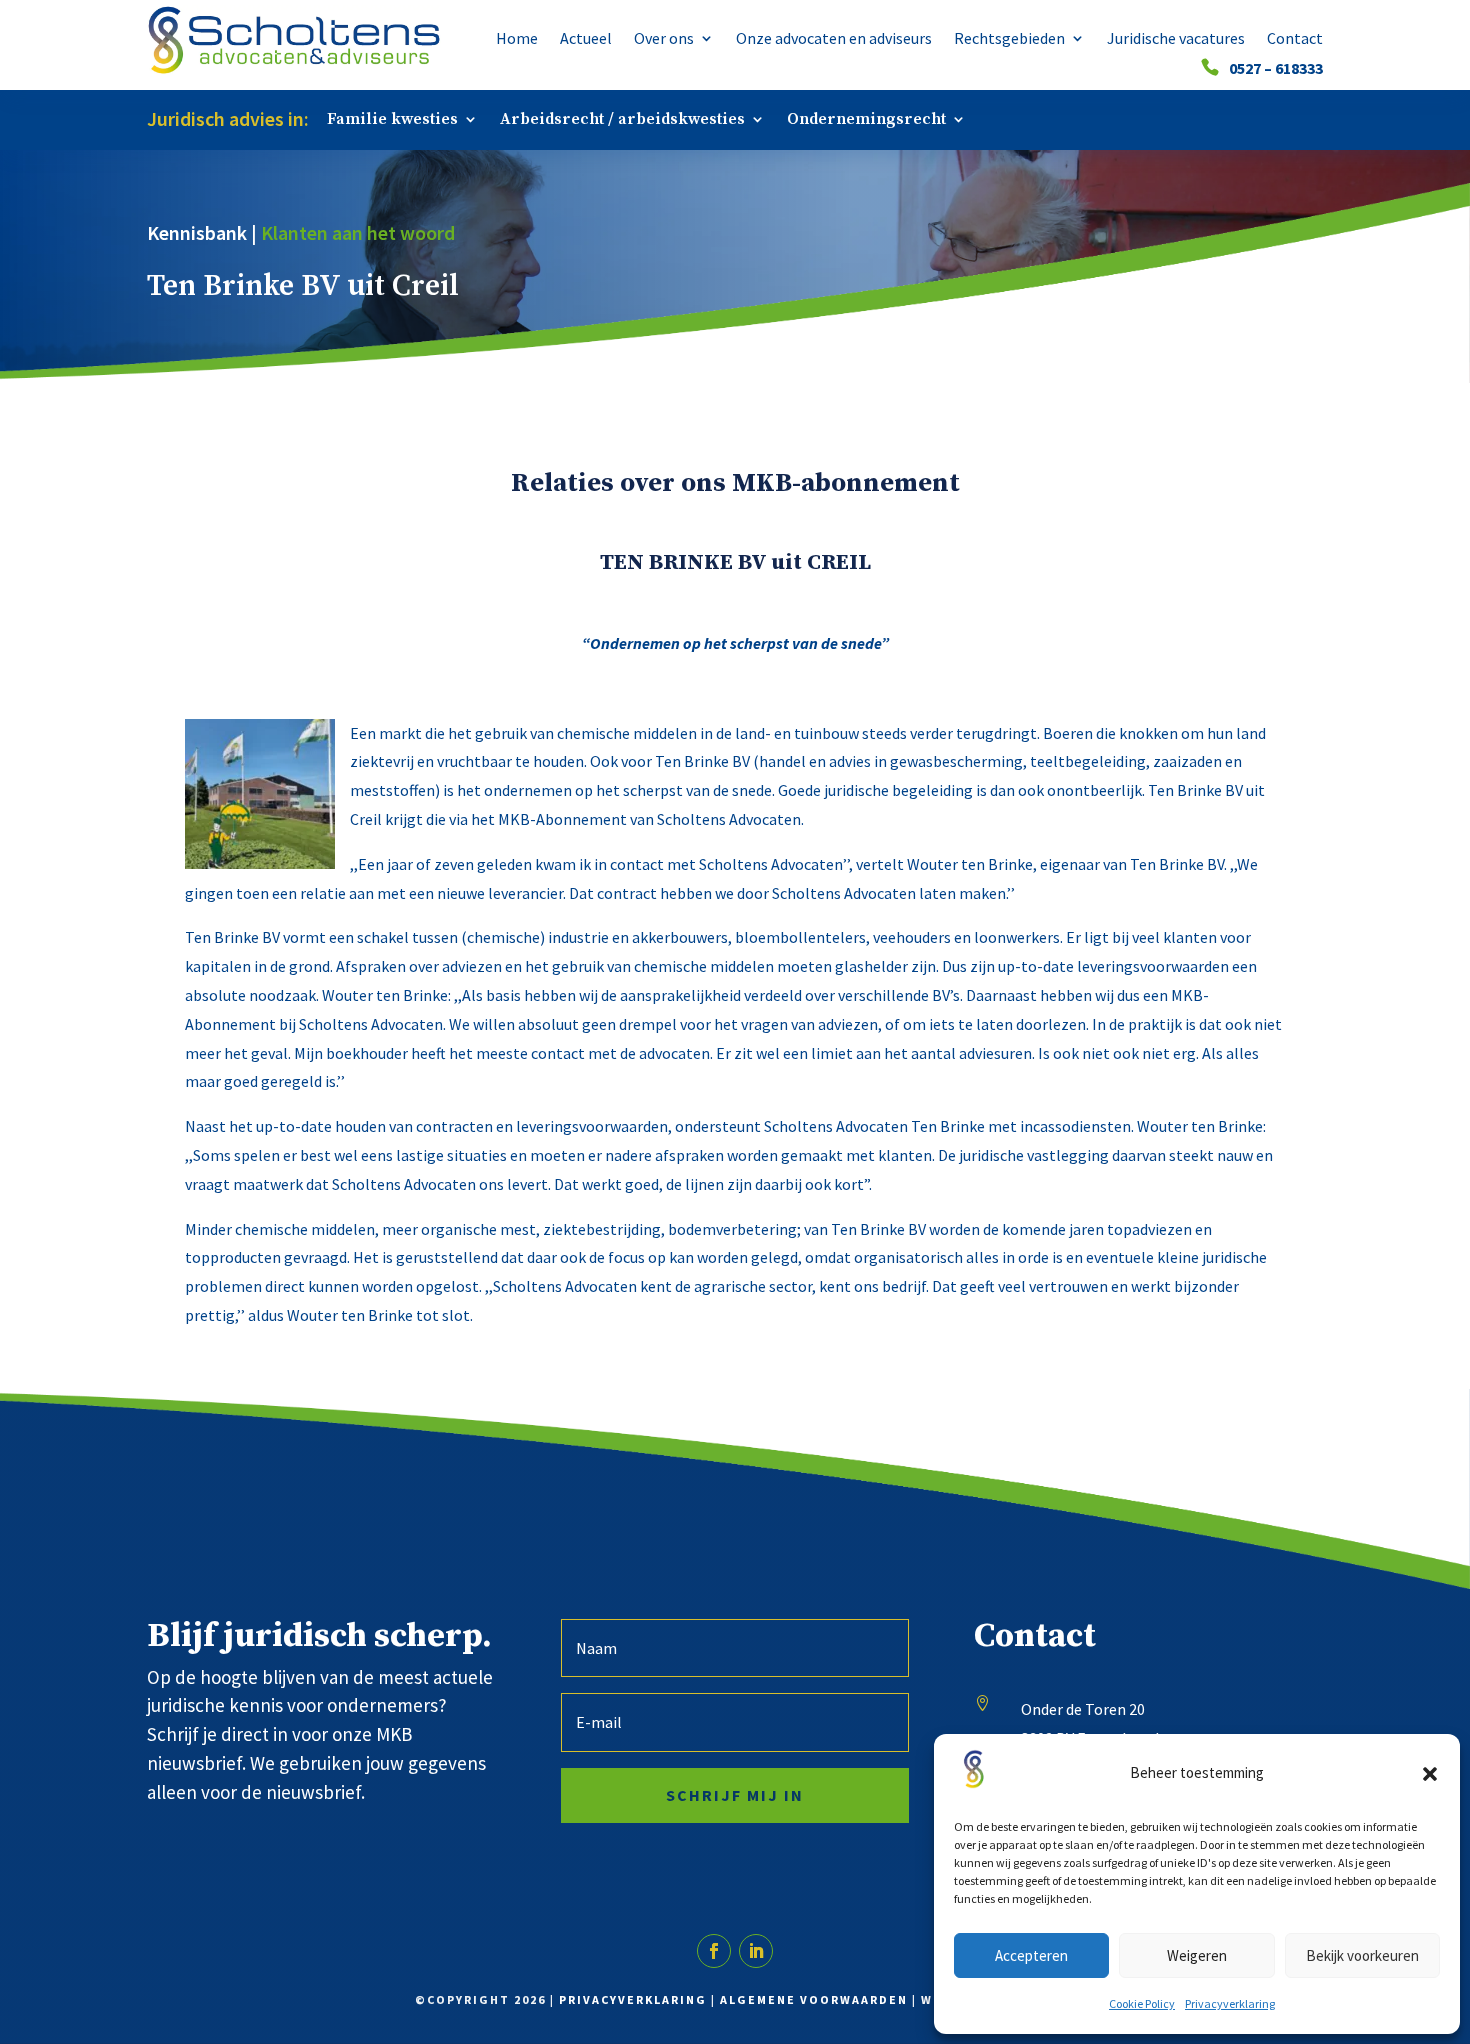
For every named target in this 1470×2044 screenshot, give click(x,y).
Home (517, 39)
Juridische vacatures (1176, 39)
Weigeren (1197, 1955)
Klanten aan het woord (358, 232)
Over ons (664, 39)
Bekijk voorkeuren (1362, 1955)
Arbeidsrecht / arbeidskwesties (622, 120)
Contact (1295, 39)
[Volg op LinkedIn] (756, 1951)
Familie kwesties (392, 120)
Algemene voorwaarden (814, 1999)
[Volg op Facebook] (714, 1951)
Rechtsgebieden (1009, 39)
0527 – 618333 (1276, 69)
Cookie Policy (1142, 2003)
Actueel (586, 39)
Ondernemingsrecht (866, 120)
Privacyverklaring (1230, 2003)
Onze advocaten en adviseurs (834, 39)
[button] (1430, 1774)
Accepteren (1031, 1955)
